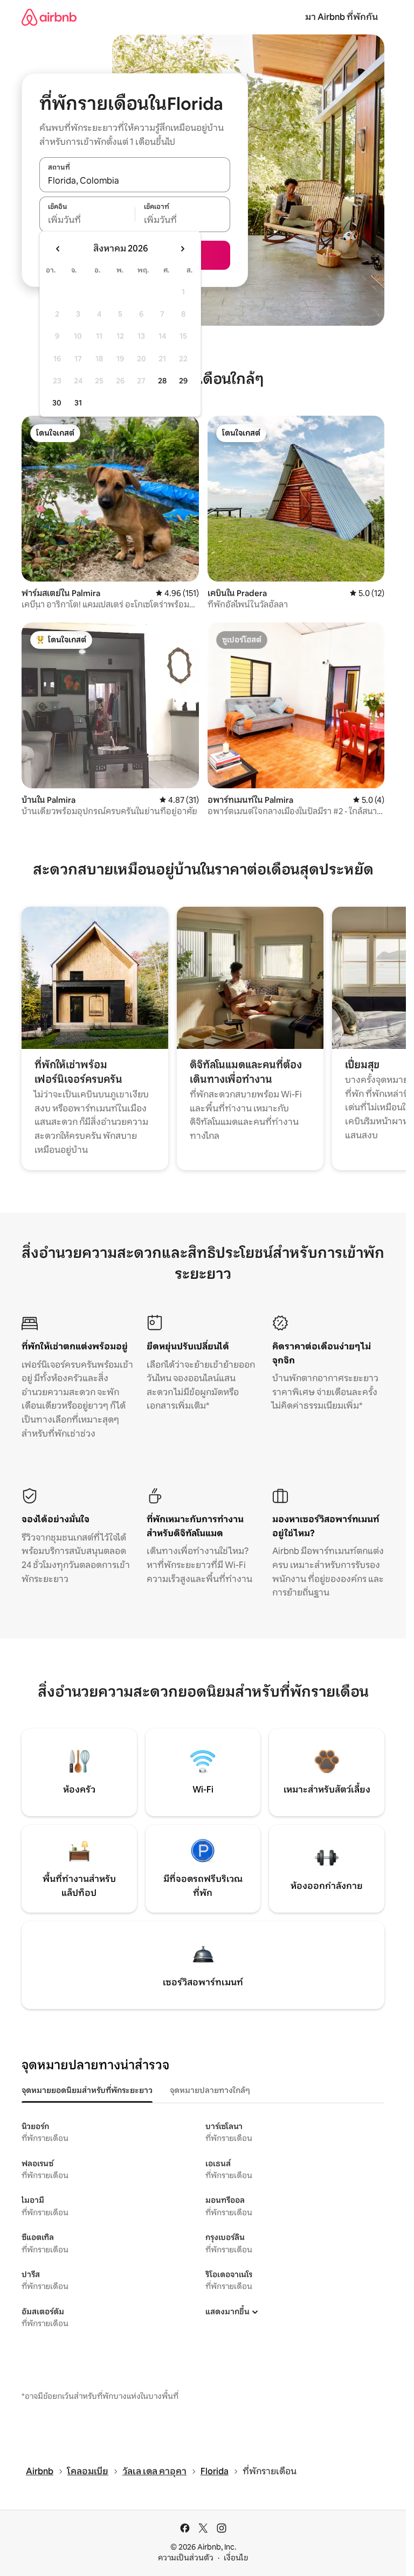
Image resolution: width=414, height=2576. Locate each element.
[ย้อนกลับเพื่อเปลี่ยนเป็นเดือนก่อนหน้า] (58, 249)
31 (78, 403)
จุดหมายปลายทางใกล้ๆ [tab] (210, 2090)
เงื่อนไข (236, 2558)
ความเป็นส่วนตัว (186, 2558)
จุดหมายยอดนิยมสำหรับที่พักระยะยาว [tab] (87, 2090)
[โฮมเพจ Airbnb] (49, 17)
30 (57, 403)
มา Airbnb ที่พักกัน (341, 17)
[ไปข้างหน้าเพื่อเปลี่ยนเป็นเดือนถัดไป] (182, 249)
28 (162, 381)
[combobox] (135, 180)
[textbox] (87, 220)
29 (183, 381)
